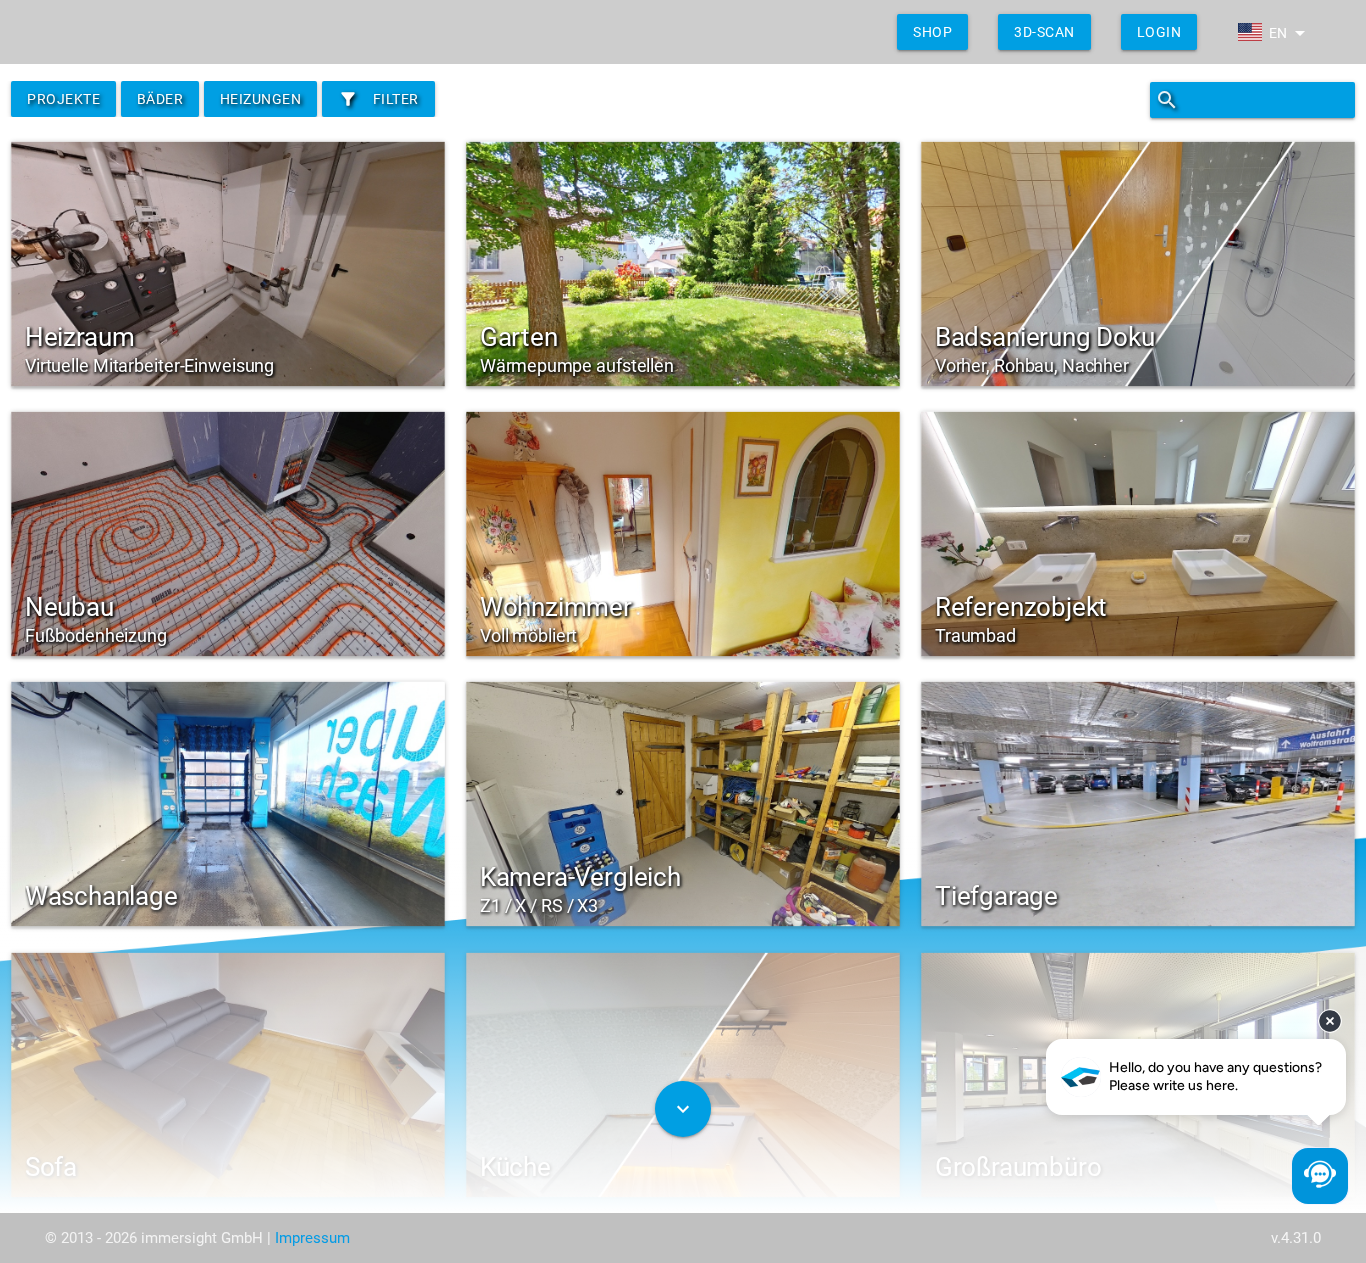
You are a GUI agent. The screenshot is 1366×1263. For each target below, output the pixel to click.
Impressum (312, 1238)
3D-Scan (1044, 32)
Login (1159, 32)
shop (932, 32)
